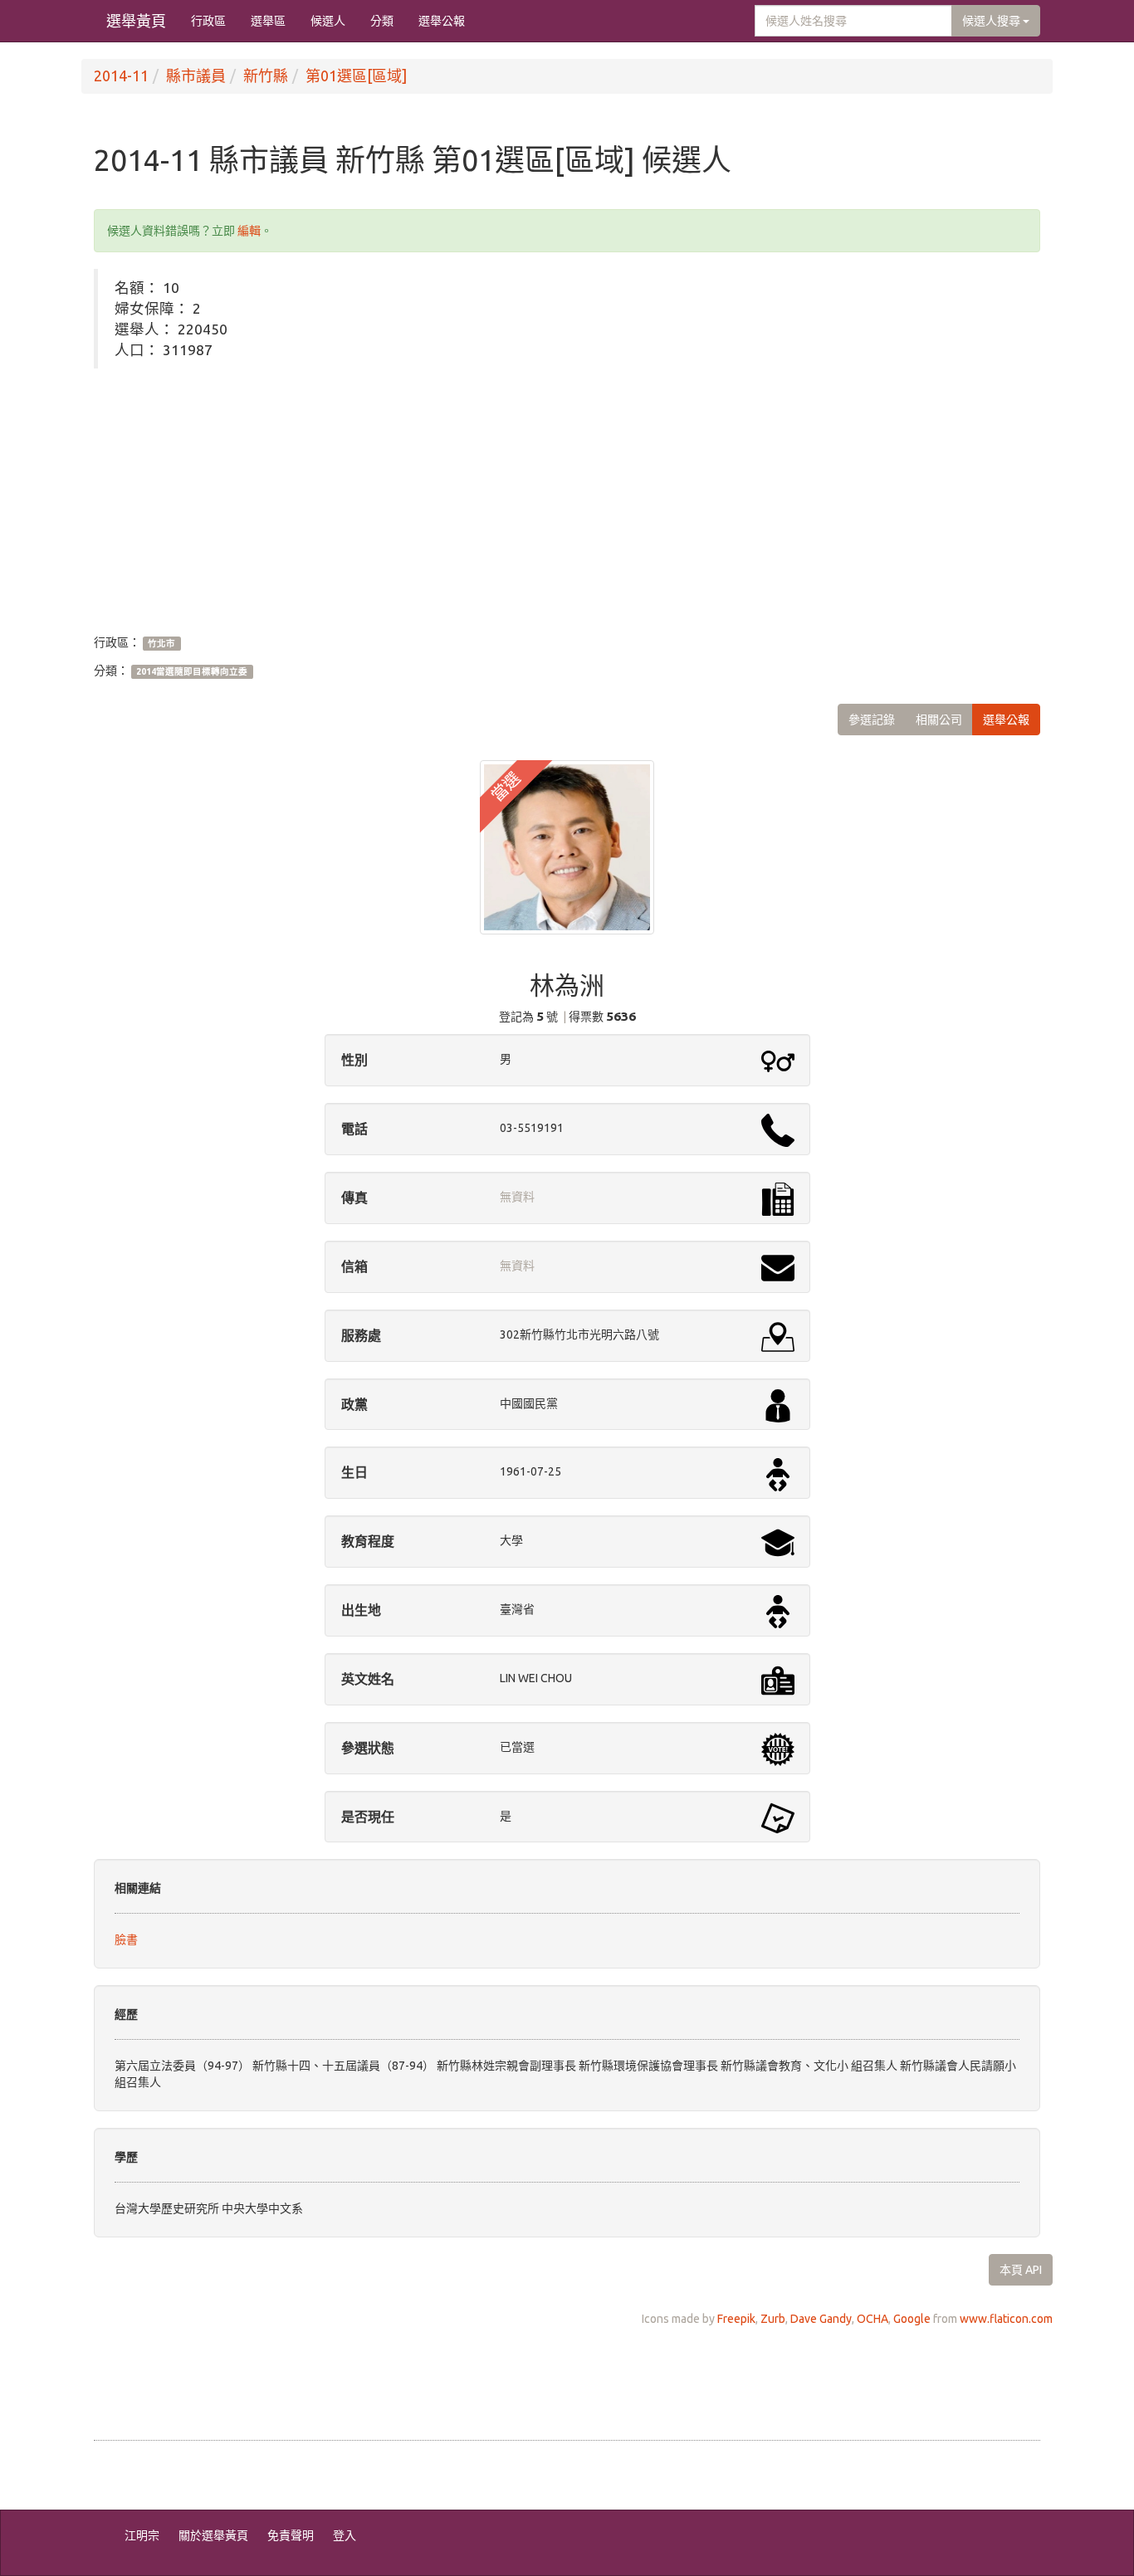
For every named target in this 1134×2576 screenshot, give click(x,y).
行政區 (208, 21)
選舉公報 (442, 21)
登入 (345, 2535)
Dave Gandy (821, 2319)
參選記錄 (872, 720)
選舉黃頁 (136, 21)
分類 (382, 21)
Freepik (736, 2319)
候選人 (328, 21)
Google (912, 2319)
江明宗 (142, 2535)
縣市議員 (196, 76)
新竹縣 (266, 76)
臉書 (126, 1939)
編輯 (249, 231)
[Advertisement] (567, 501)
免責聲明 (291, 2535)
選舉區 (268, 21)
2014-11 (121, 76)
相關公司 (939, 720)
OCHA (872, 2319)
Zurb (773, 2319)
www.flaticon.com (1006, 2319)
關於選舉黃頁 (213, 2535)
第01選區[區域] (356, 76)
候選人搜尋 (992, 21)
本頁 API (1021, 2270)
